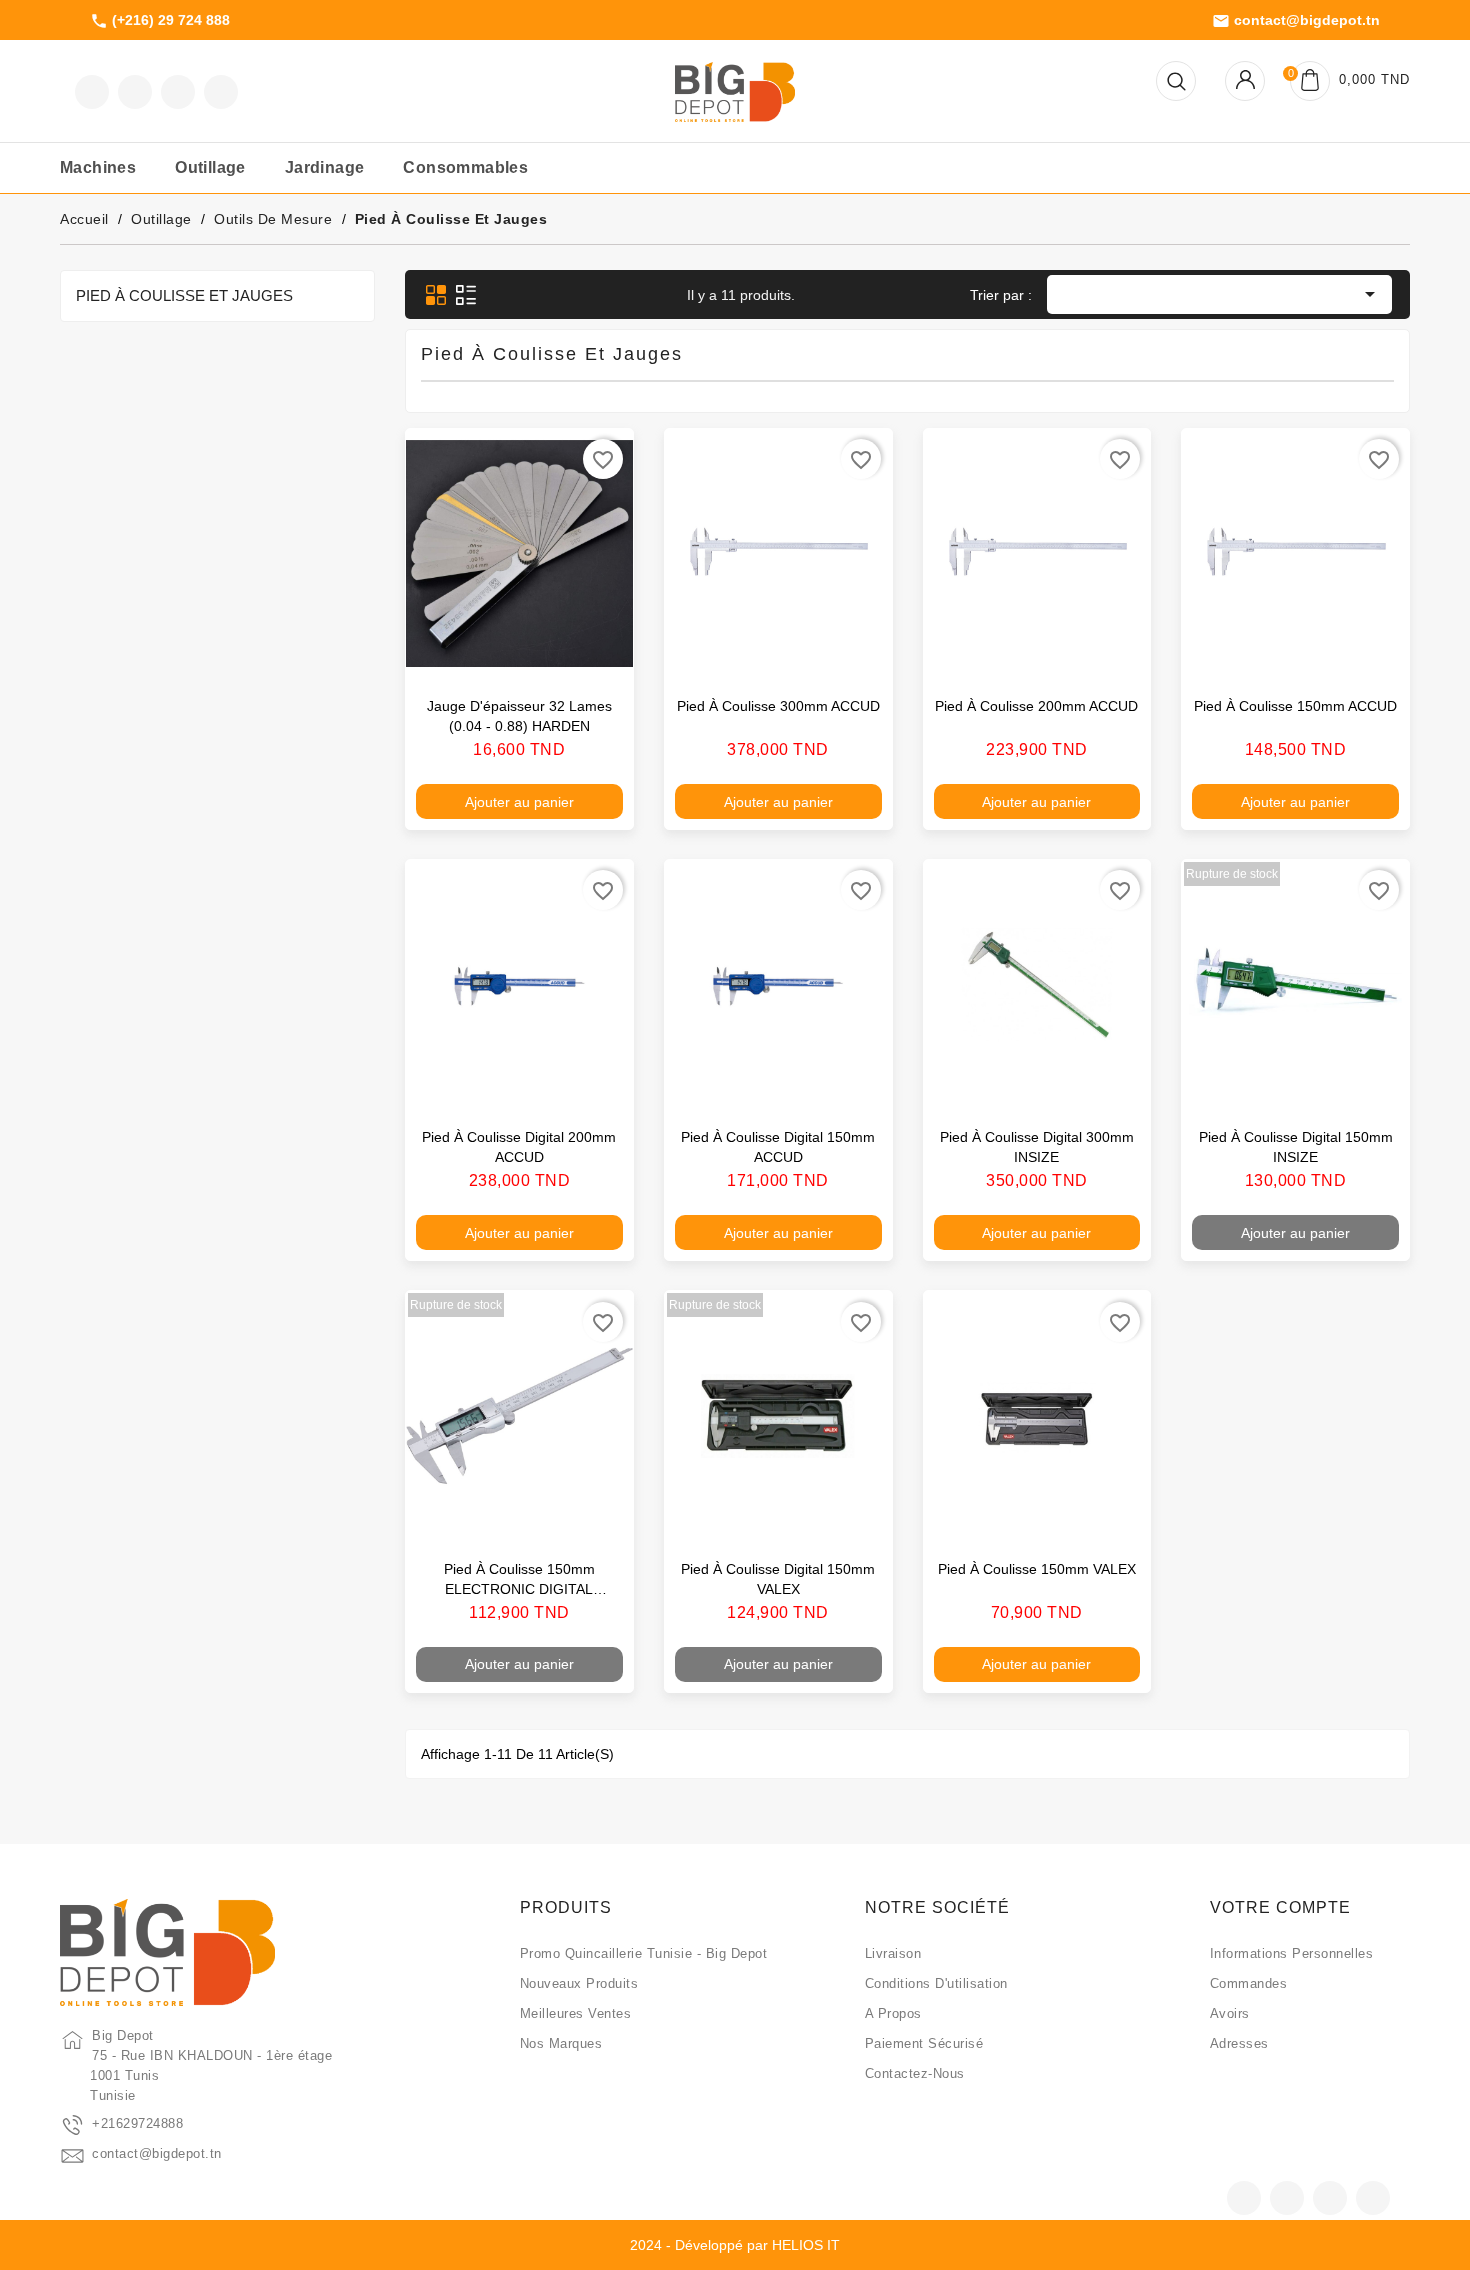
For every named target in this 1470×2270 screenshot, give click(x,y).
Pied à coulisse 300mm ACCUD (778, 706)
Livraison (893, 1953)
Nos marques (561, 2043)
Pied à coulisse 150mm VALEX (1037, 1569)
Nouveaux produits (579, 1983)
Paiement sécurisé (924, 2043)
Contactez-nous (915, 2073)
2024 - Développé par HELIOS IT (735, 2245)
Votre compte (1280, 1907)
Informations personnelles (1292, 1953)
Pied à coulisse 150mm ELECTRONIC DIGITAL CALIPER (519, 1589)
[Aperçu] (598, 654)
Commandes (1249, 1983)
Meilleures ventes (576, 2013)
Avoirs (1230, 2013)
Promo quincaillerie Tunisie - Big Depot (644, 1953)
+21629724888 (137, 2123)
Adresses (1239, 2043)
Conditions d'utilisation (936, 1983)
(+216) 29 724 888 (160, 21)
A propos (893, 2013)
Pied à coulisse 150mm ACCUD (1295, 706)
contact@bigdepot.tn (1296, 21)
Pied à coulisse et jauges (184, 295)
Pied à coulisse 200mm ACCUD (1036, 706)
